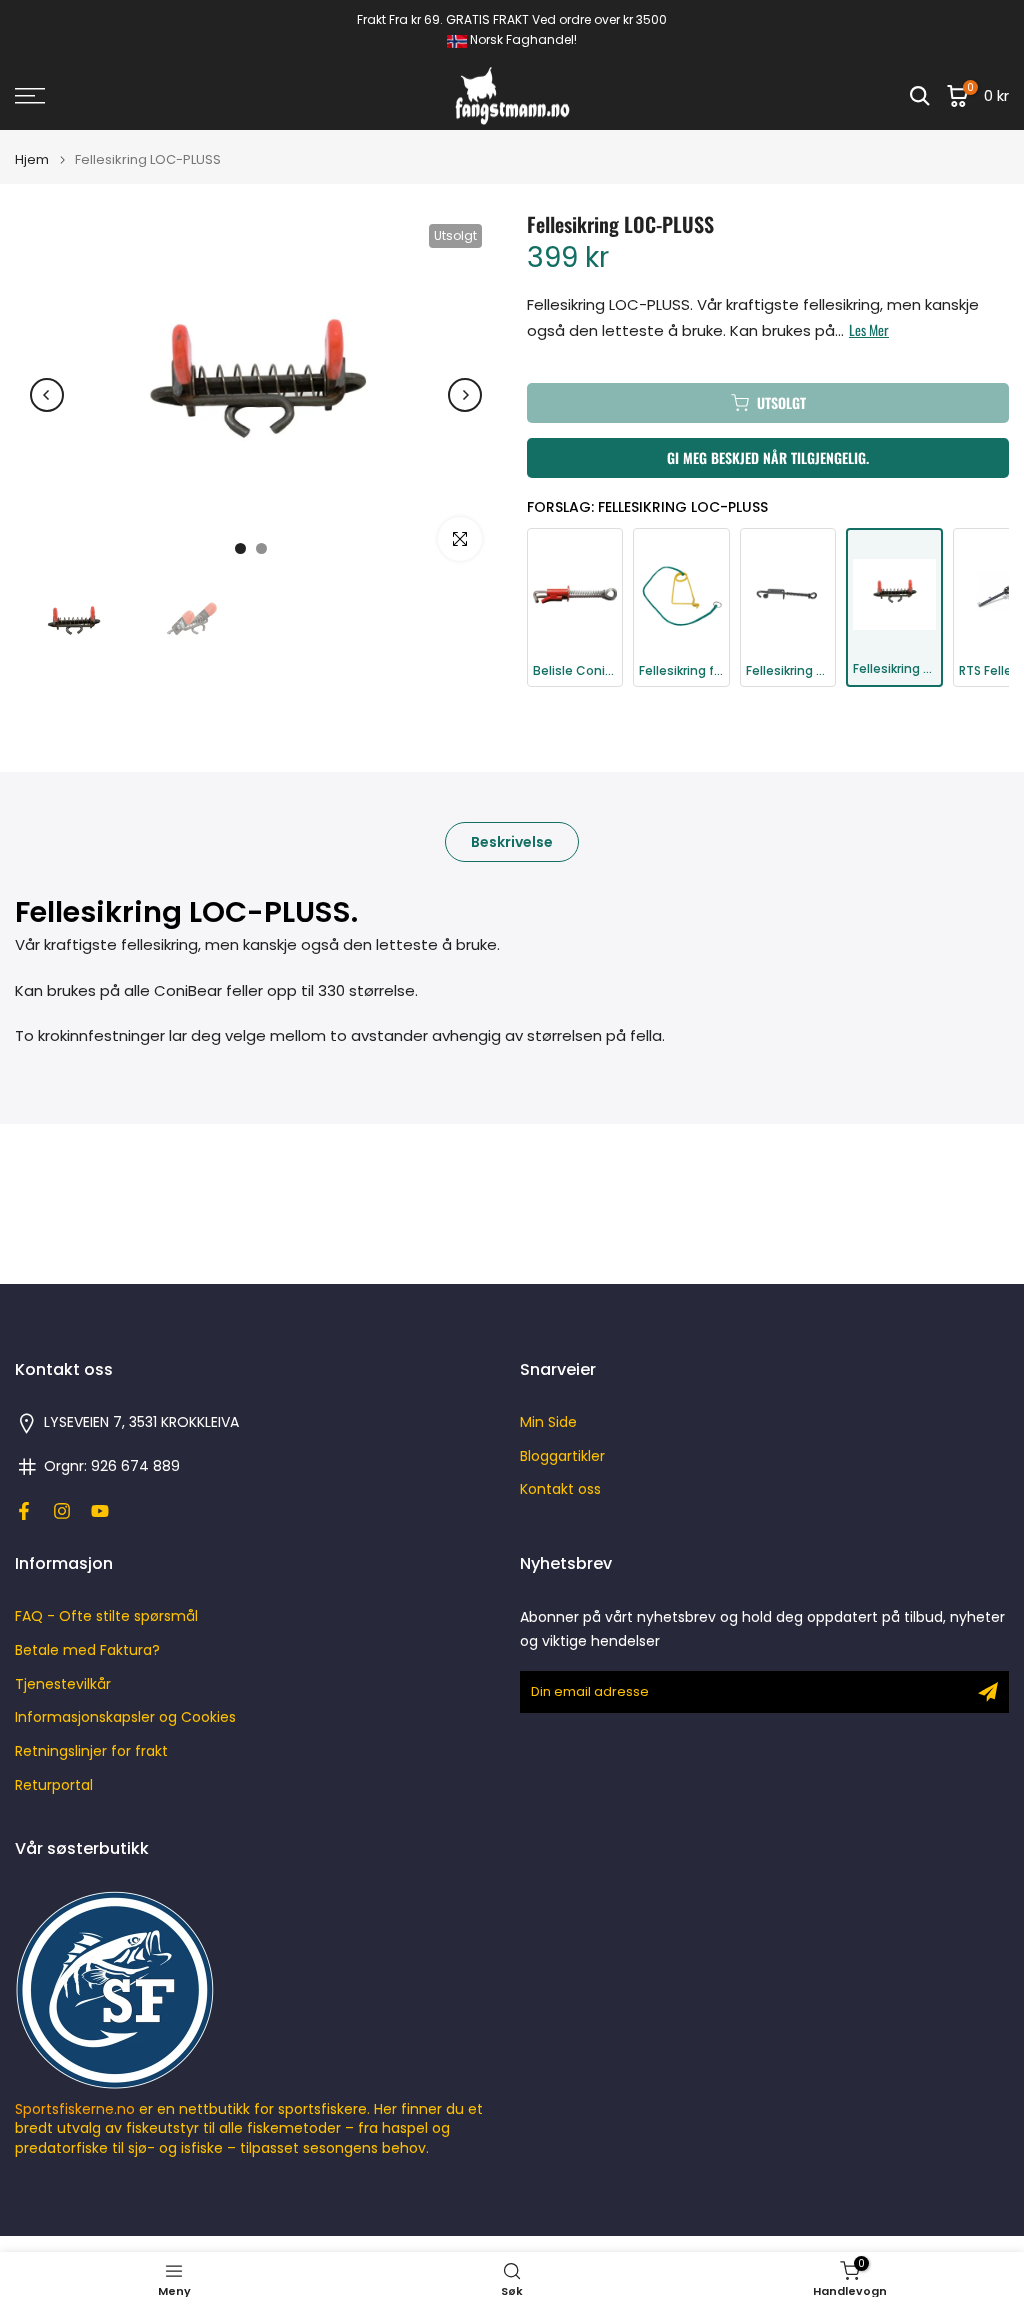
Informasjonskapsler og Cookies (125, 1717)
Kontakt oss (560, 1489)
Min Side (548, 1422)
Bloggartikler (562, 1456)
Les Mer (869, 330)
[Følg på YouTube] (100, 1511)
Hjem (32, 159)
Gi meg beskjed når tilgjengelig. (768, 457)
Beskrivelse (512, 841)
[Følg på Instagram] (62, 1511)
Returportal (54, 1785)
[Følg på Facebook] (24, 1511)
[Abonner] (988, 1692)
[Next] (465, 395)
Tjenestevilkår (63, 1684)
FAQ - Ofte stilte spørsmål (106, 1616)
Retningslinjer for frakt (91, 1751)
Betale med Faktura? (87, 1650)
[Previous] (47, 395)
